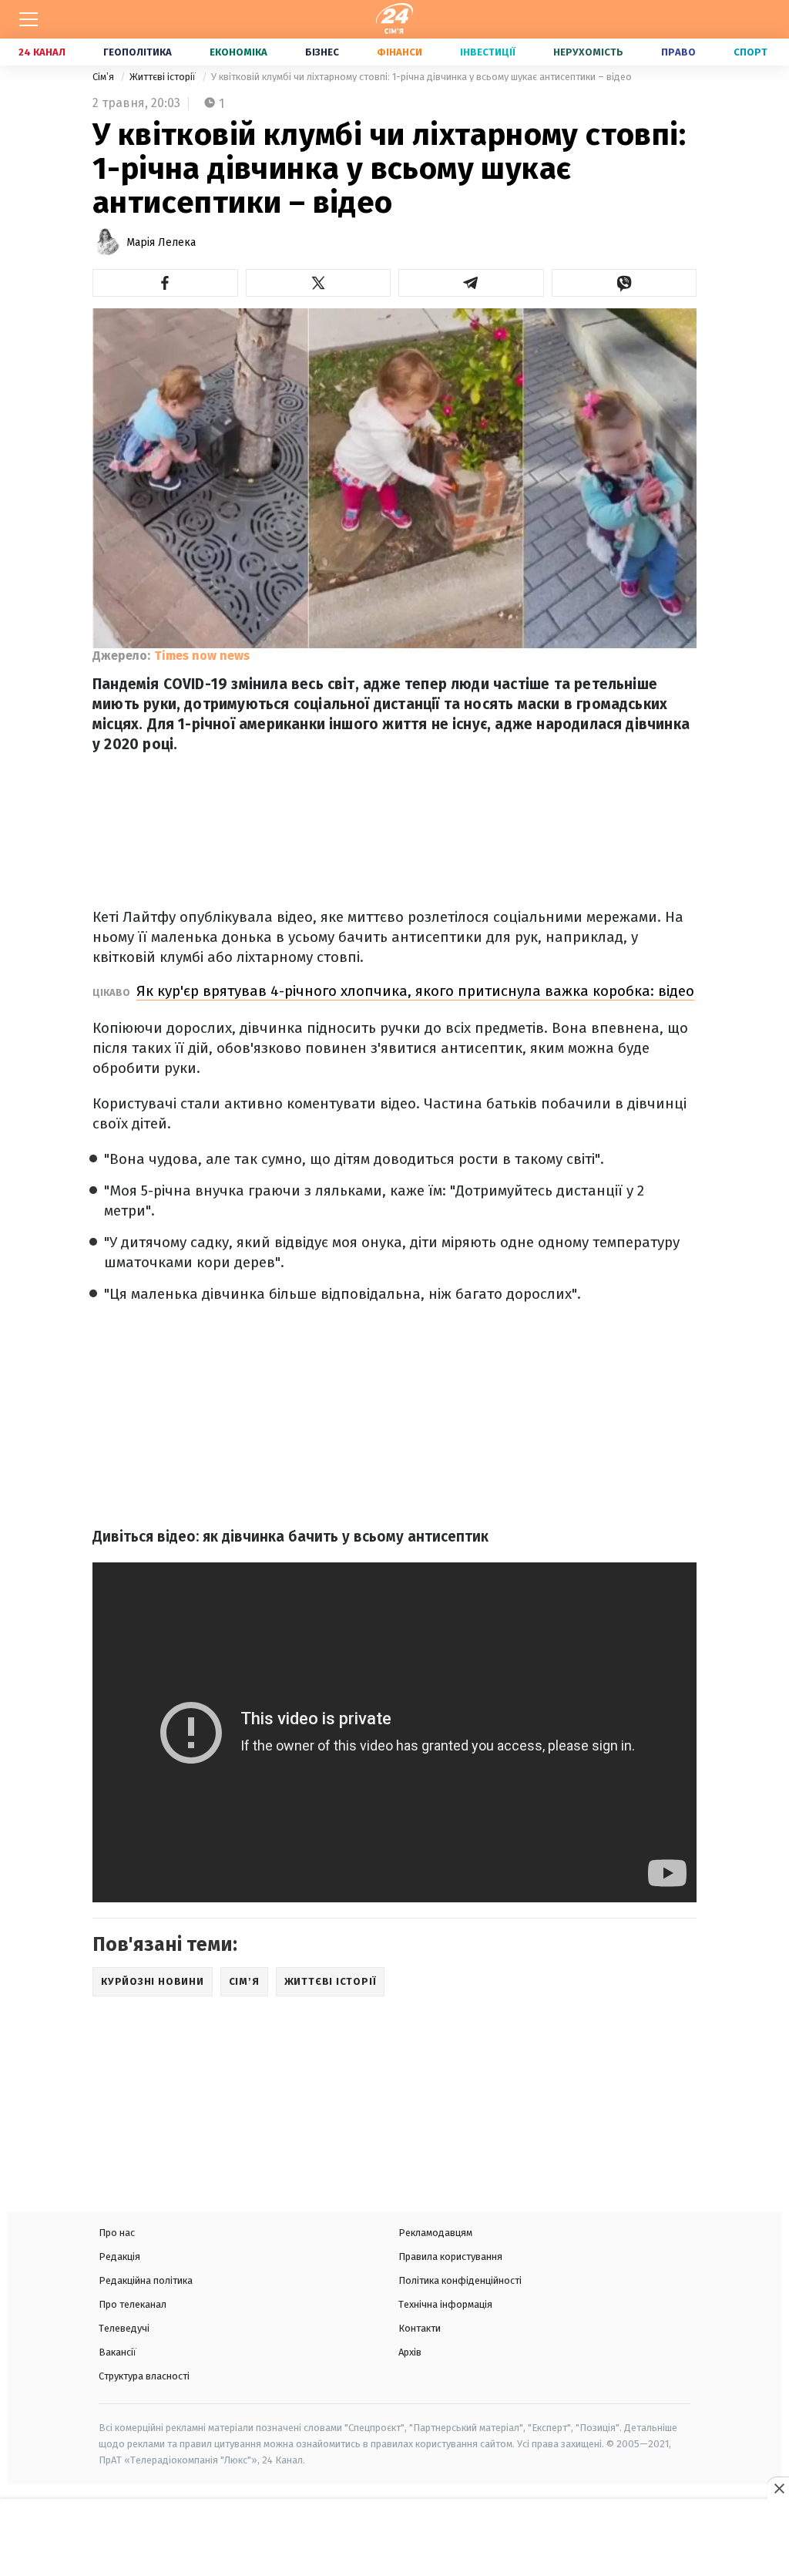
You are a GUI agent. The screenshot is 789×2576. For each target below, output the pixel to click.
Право (678, 52)
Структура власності (144, 2376)
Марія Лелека (161, 242)
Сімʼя (104, 77)
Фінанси (400, 52)
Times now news (202, 656)
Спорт (750, 52)
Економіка (238, 52)
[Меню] (29, 19)
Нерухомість (588, 52)
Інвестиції (488, 52)
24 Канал (42, 52)
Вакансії (118, 2352)
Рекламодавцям (435, 2233)
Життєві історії (164, 77)
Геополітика (138, 52)
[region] (394, 2539)
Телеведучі (124, 2328)
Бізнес (322, 52)
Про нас (117, 2233)
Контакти (420, 2328)
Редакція (119, 2257)
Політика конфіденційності (460, 2280)
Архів (410, 2352)
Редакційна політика (146, 2280)
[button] (165, 283)
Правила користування (450, 2257)
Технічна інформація (445, 2304)
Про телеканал (133, 2304)
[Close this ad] (778, 2488)
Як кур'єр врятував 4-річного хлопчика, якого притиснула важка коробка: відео (415, 991)
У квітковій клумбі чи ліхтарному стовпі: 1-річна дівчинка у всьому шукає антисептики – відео (421, 77)
